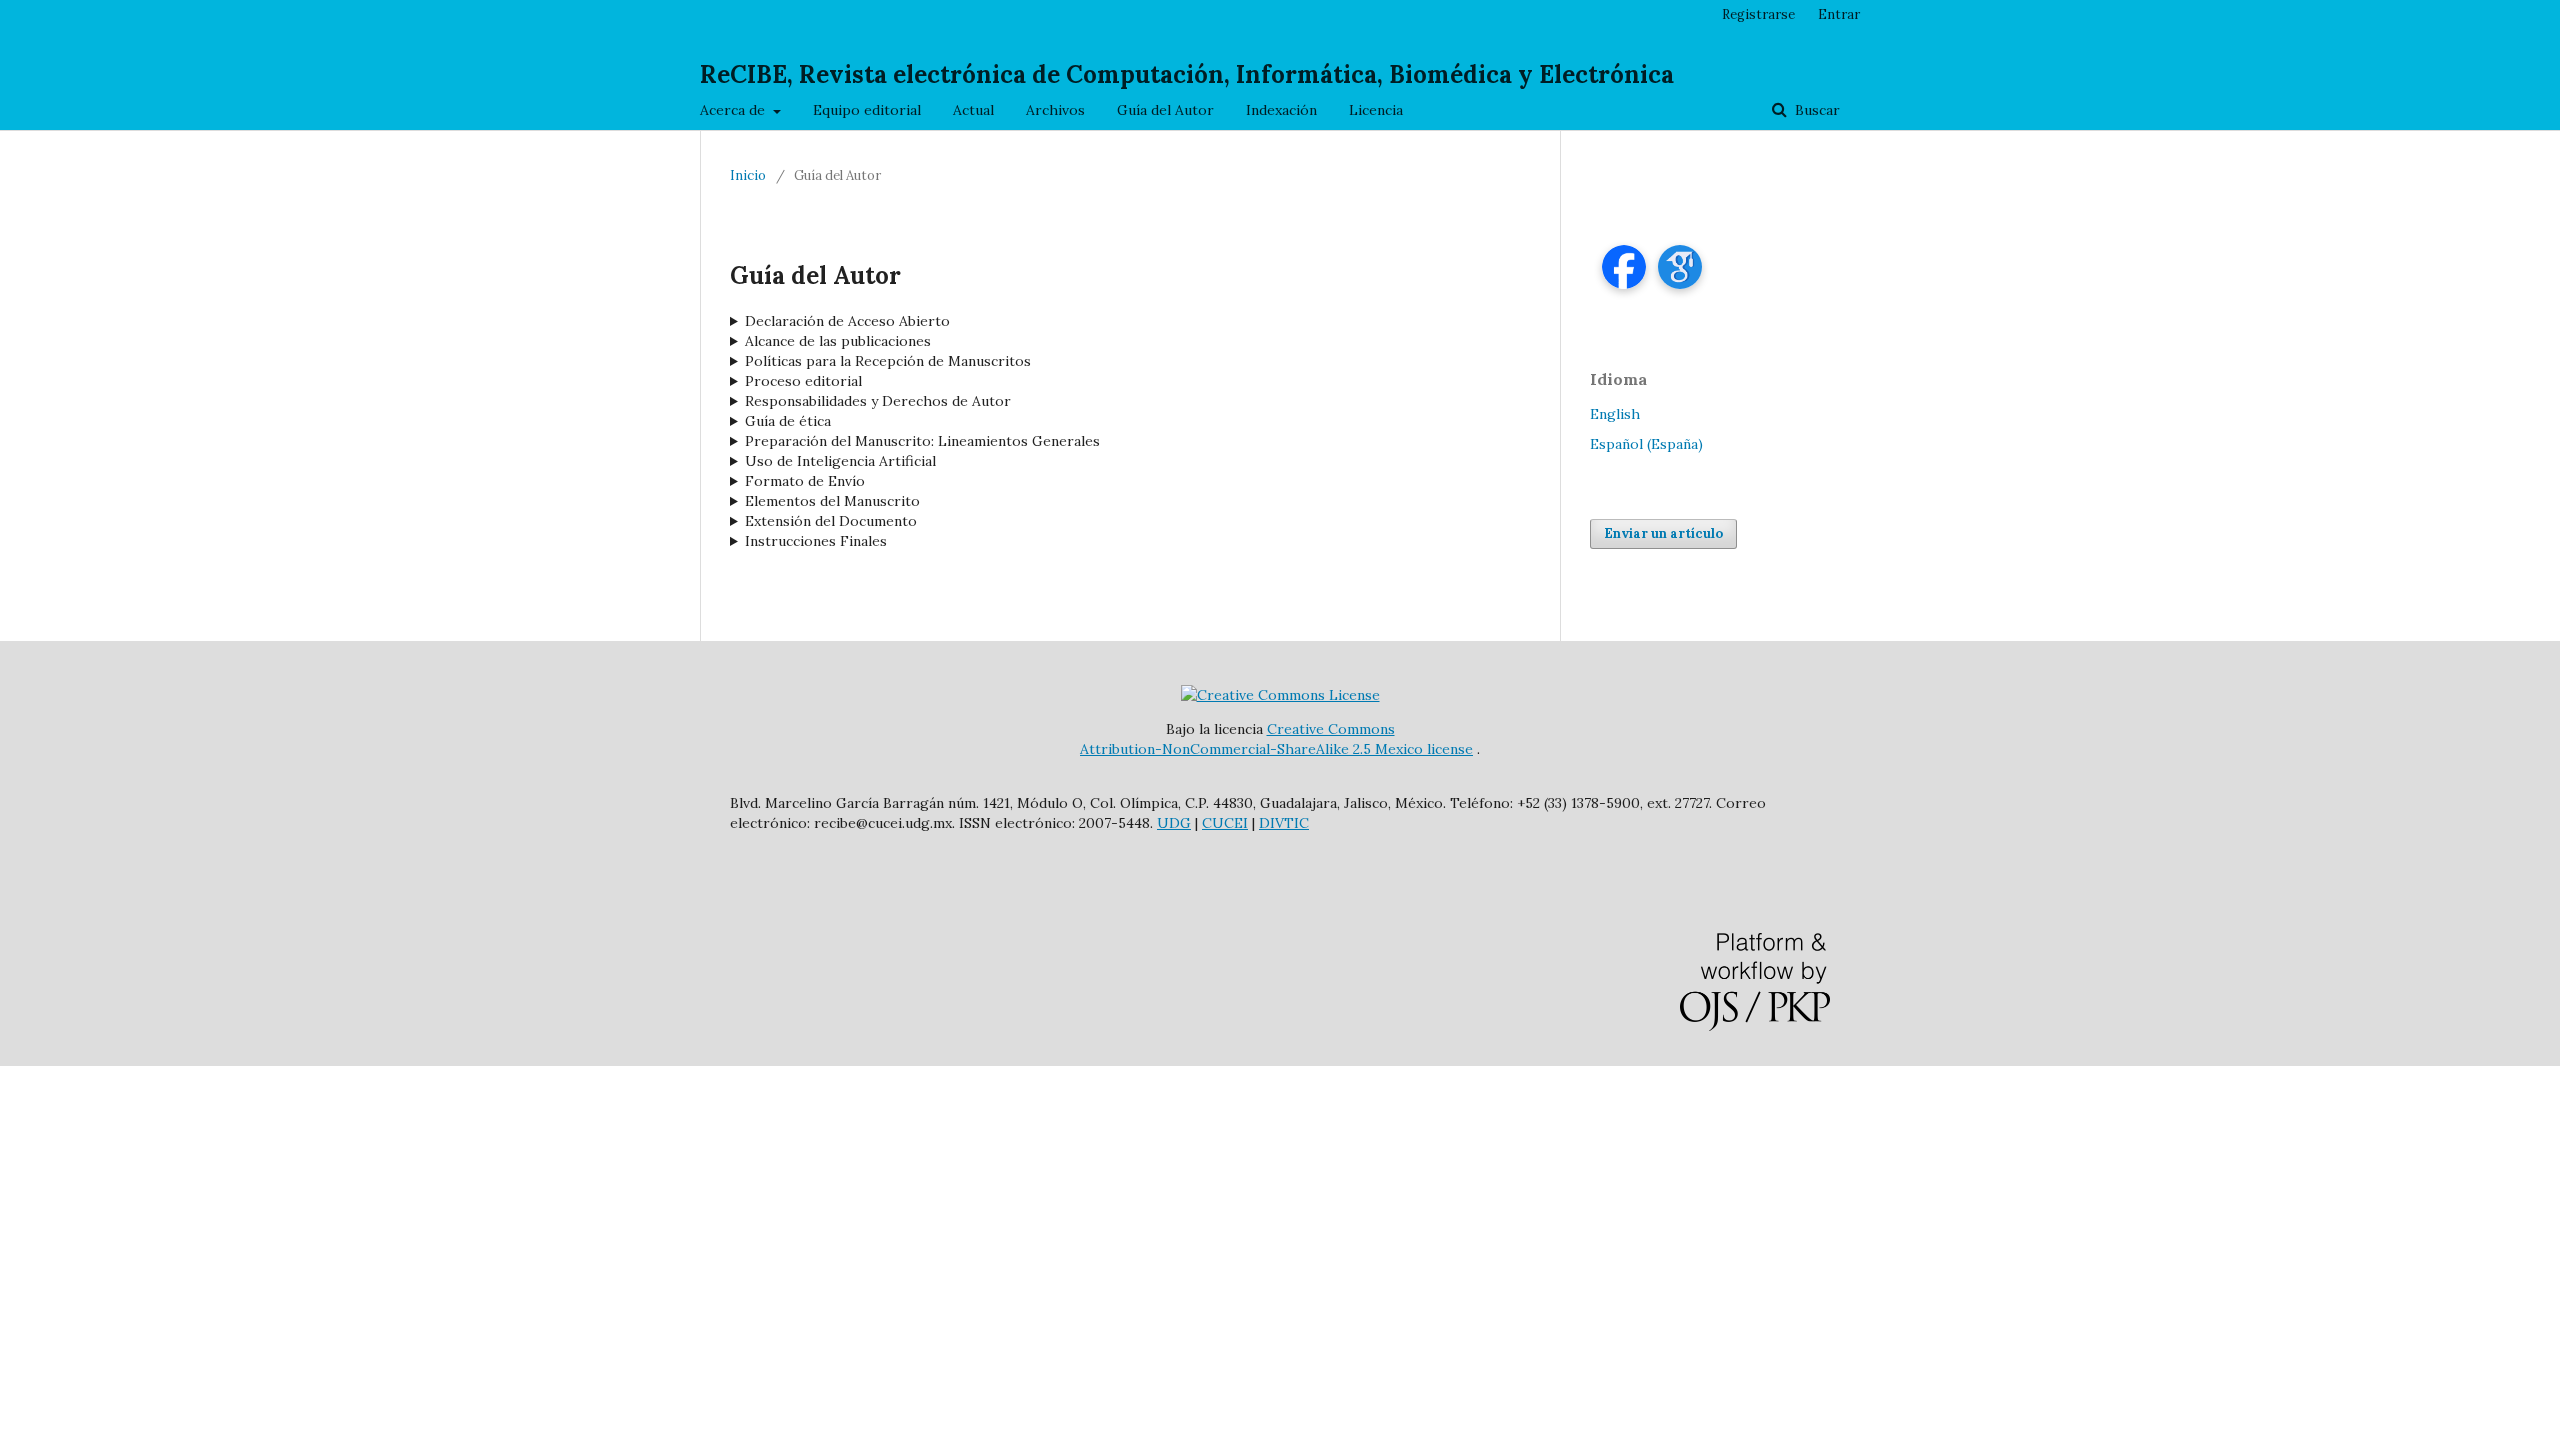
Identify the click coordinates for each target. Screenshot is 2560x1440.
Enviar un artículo (1663, 533)
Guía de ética (788, 421)
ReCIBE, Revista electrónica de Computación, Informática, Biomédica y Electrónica (1187, 74)
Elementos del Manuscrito (832, 501)
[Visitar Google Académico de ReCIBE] (1680, 267)
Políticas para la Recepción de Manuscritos (888, 361)
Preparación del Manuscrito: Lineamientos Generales (922, 441)
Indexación (1281, 110)
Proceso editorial (803, 381)
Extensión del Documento (831, 521)
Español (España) (1646, 444)
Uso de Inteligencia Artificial (840, 461)
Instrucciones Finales (816, 541)
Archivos (1055, 110)
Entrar (1839, 14)
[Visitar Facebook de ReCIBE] (1624, 267)
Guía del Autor (1165, 110)
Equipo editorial (867, 110)
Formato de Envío (805, 481)
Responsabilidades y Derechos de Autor (878, 401)
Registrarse (1758, 14)
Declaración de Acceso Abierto (847, 321)
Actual (973, 110)
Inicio (748, 175)
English (1615, 414)
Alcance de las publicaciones (838, 341)
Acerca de (734, 110)
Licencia (1376, 110)
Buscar (1815, 110)
